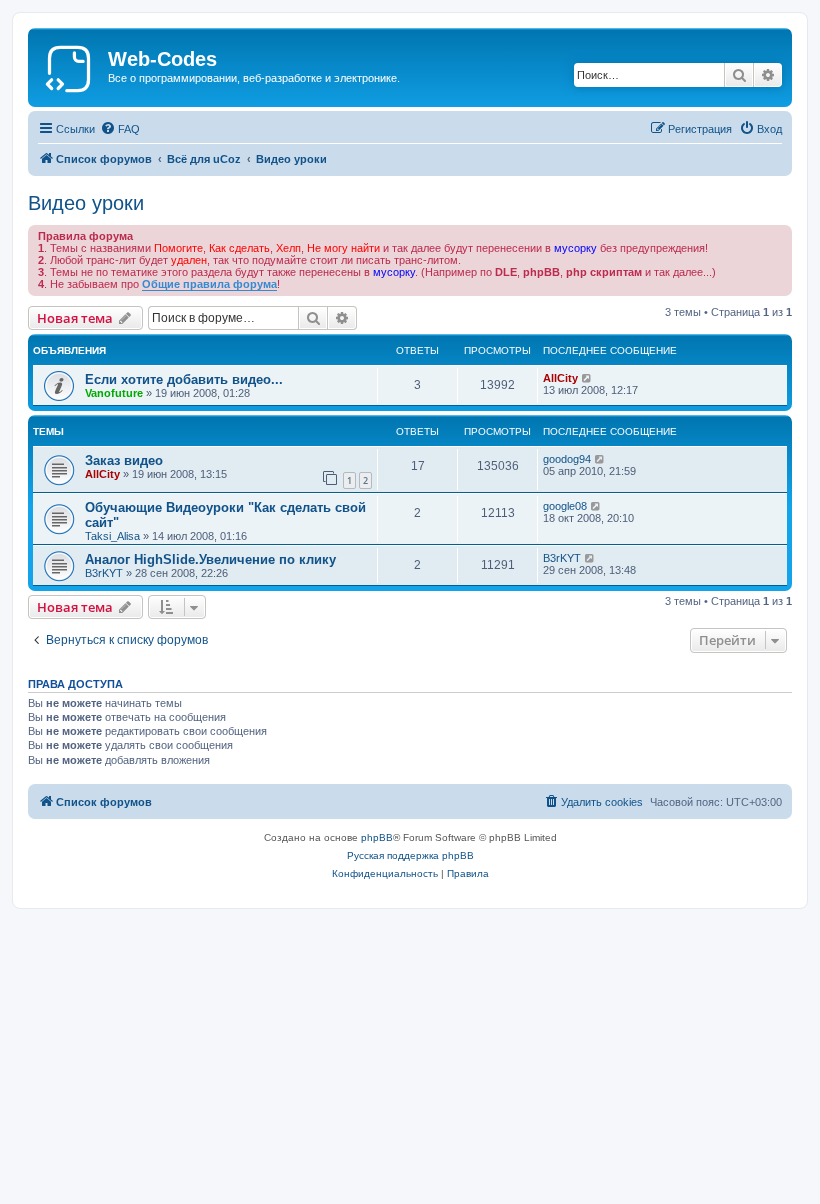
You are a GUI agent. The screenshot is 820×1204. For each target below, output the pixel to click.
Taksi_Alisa (112, 536)
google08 (565, 506)
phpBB (377, 837)
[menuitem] (120, 129)
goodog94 (567, 459)
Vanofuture (114, 393)
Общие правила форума (209, 284)
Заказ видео (124, 460)
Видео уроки (86, 203)
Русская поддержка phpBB (410, 855)
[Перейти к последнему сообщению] (587, 378)
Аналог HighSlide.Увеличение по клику (210, 559)
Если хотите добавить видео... (184, 379)
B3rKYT (104, 573)
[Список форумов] (70, 65)
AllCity (560, 378)
